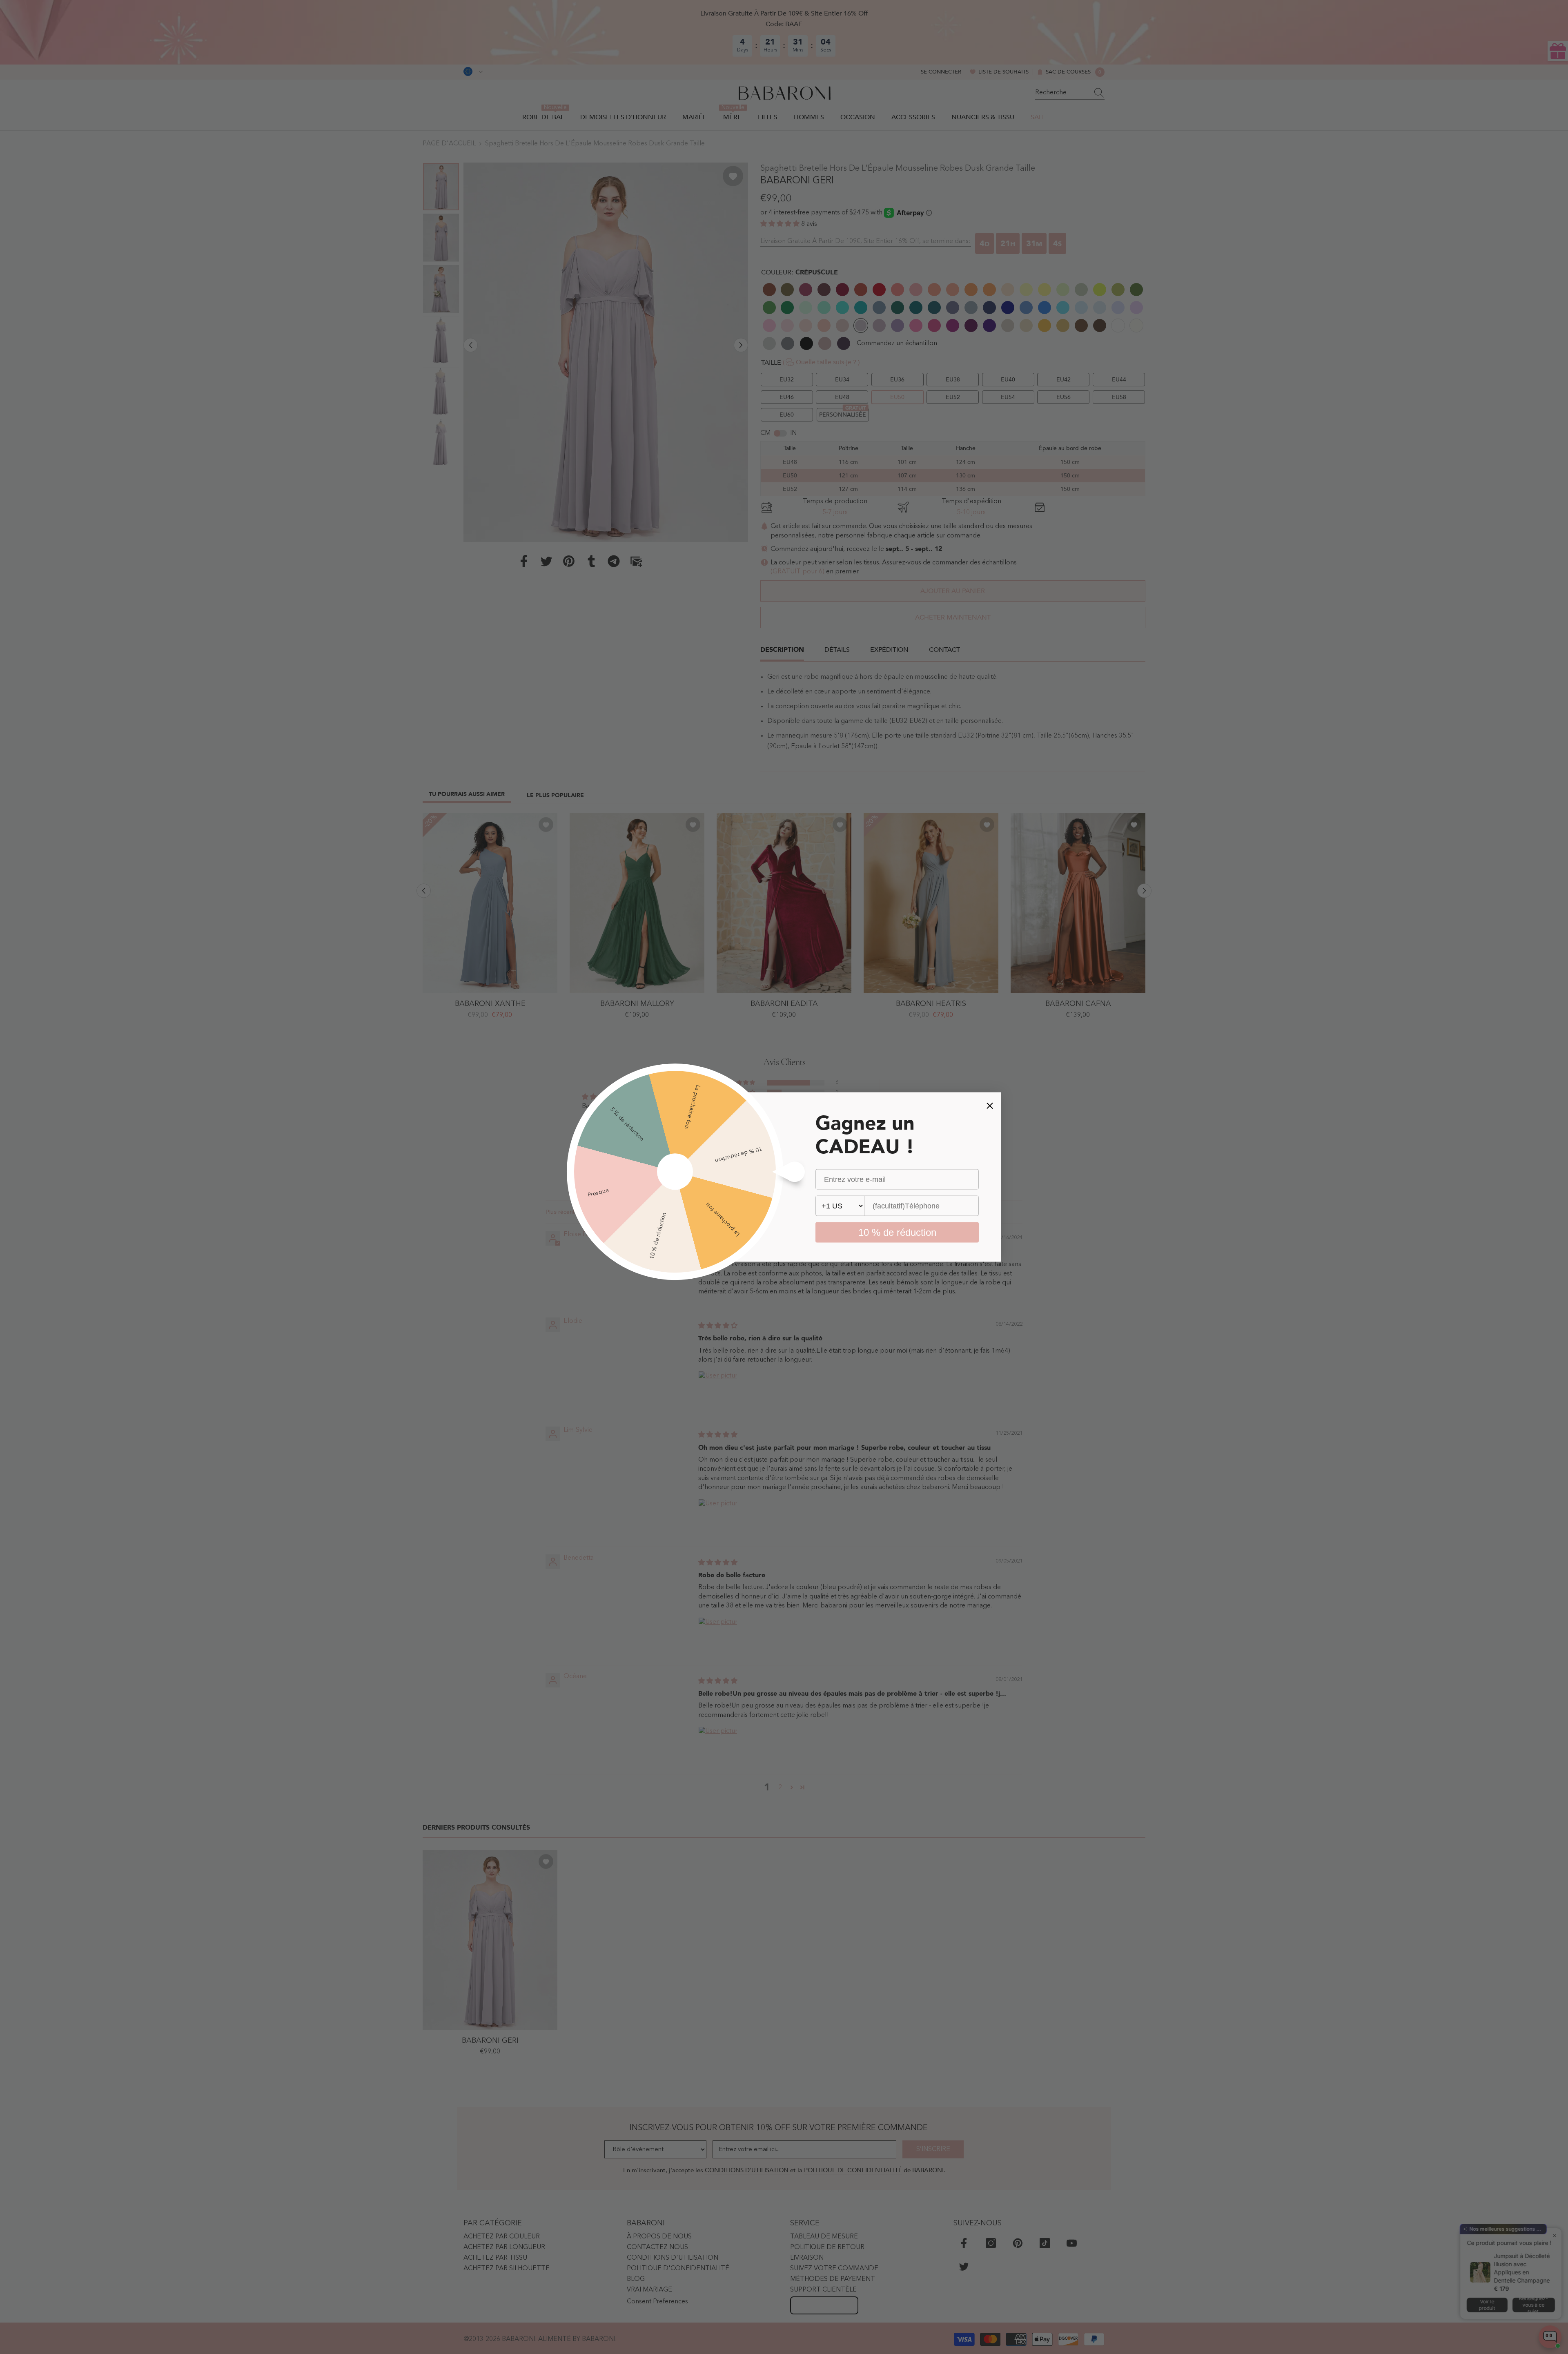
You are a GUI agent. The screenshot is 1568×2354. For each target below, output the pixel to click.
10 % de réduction (897, 1232)
